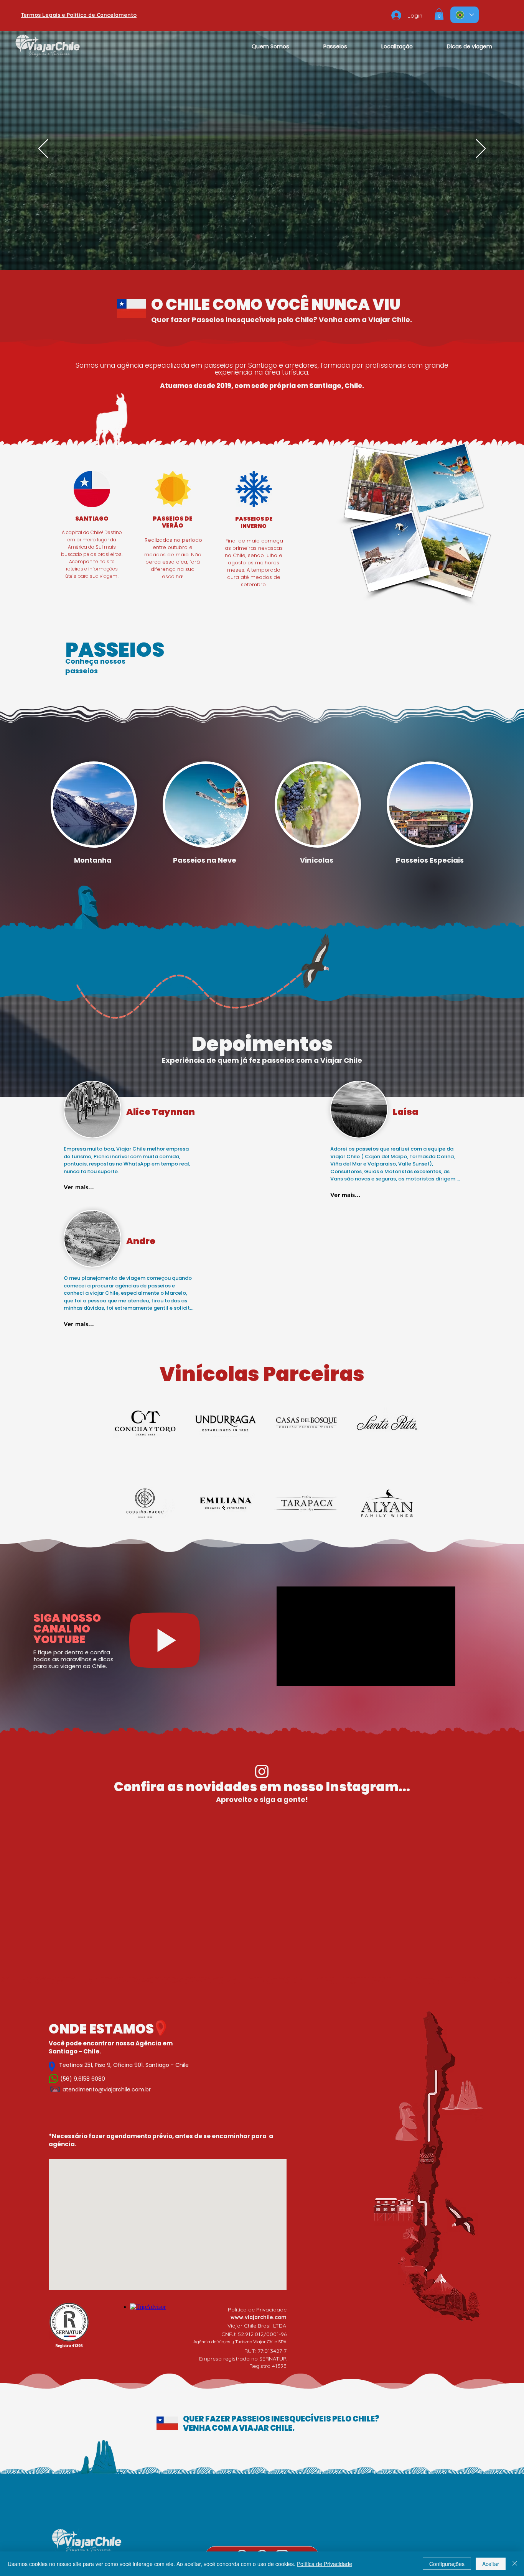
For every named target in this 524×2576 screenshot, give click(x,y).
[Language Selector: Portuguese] (465, 15)
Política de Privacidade (325, 2564)
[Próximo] (481, 149)
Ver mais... (79, 1187)
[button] (439, 14)
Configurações (447, 2564)
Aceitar (491, 2564)
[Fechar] (515, 2564)
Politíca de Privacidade (257, 2310)
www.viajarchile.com (259, 2317)
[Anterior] (43, 149)
